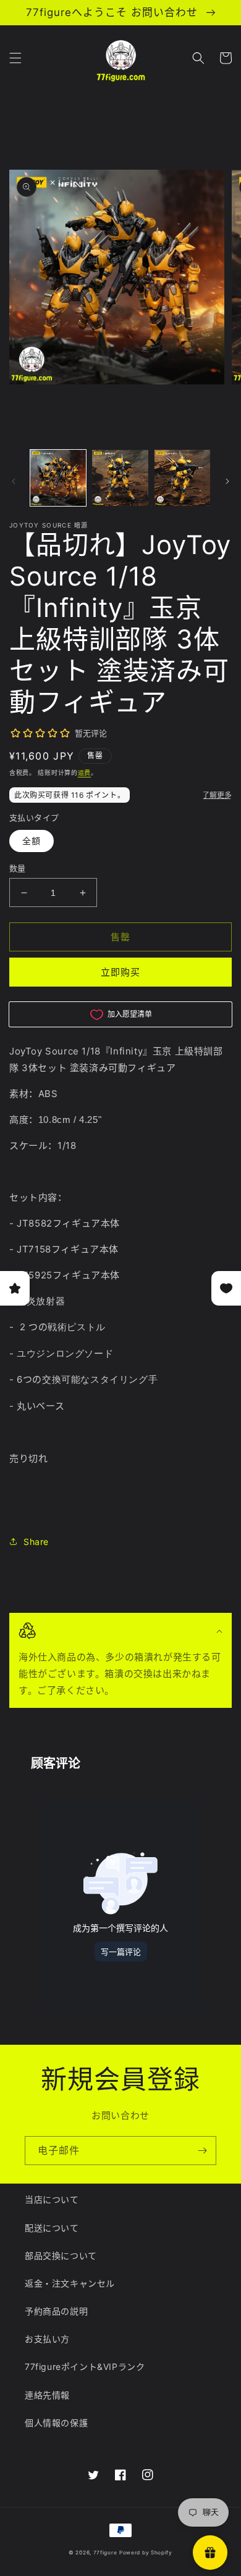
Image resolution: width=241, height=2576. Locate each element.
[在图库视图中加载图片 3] (182, 478)
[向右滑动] (227, 481)
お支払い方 (47, 2339)
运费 (84, 772)
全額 (32, 841)
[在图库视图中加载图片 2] (120, 478)
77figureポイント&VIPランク (85, 2367)
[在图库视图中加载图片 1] (58, 478)
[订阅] (202, 2151)
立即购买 (120, 972)
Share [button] (36, 1542)
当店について (52, 2199)
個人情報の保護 (56, 2423)
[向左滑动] (14, 481)
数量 (18, 868)
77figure (105, 2553)
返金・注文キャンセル (70, 2283)
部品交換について (61, 2255)
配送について (52, 2228)
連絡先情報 (47, 2395)
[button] (15, 58)
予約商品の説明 (56, 2311)
